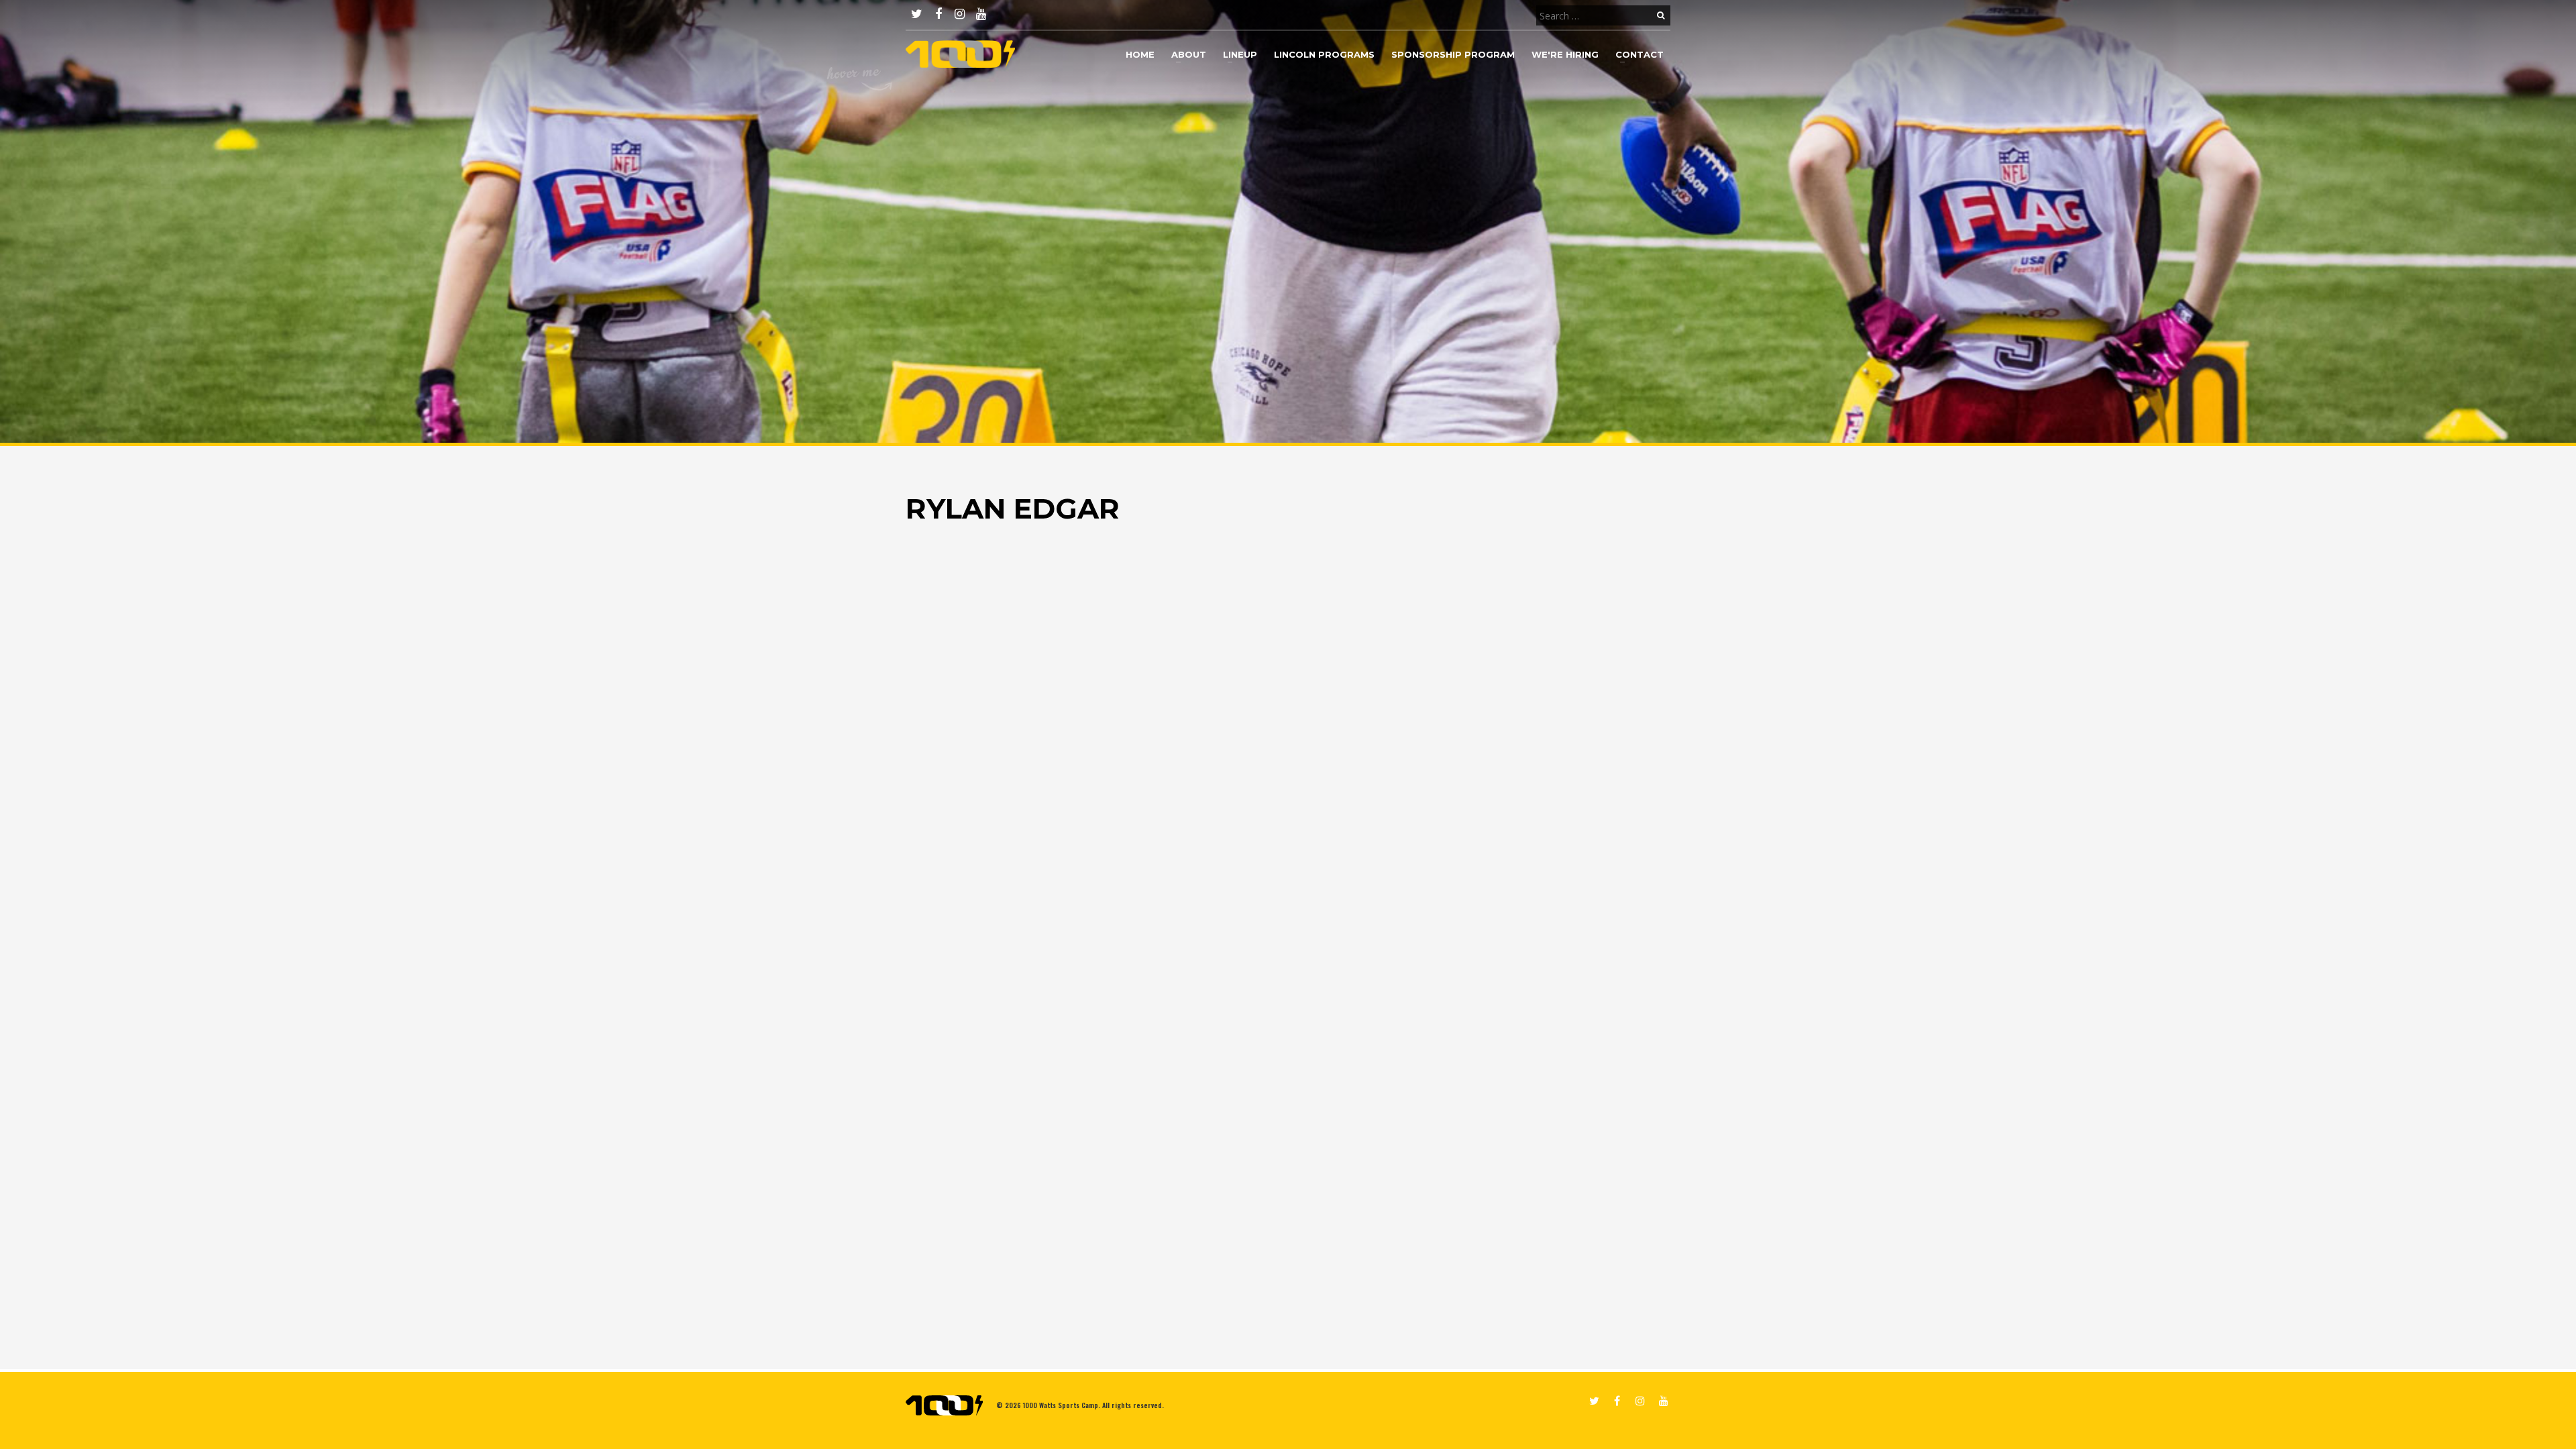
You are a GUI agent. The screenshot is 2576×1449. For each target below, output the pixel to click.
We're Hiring (1565, 54)
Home (1140, 54)
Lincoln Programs (1324, 54)
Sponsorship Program (1453, 54)
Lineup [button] (1240, 54)
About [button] (1189, 54)
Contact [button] (1640, 54)
